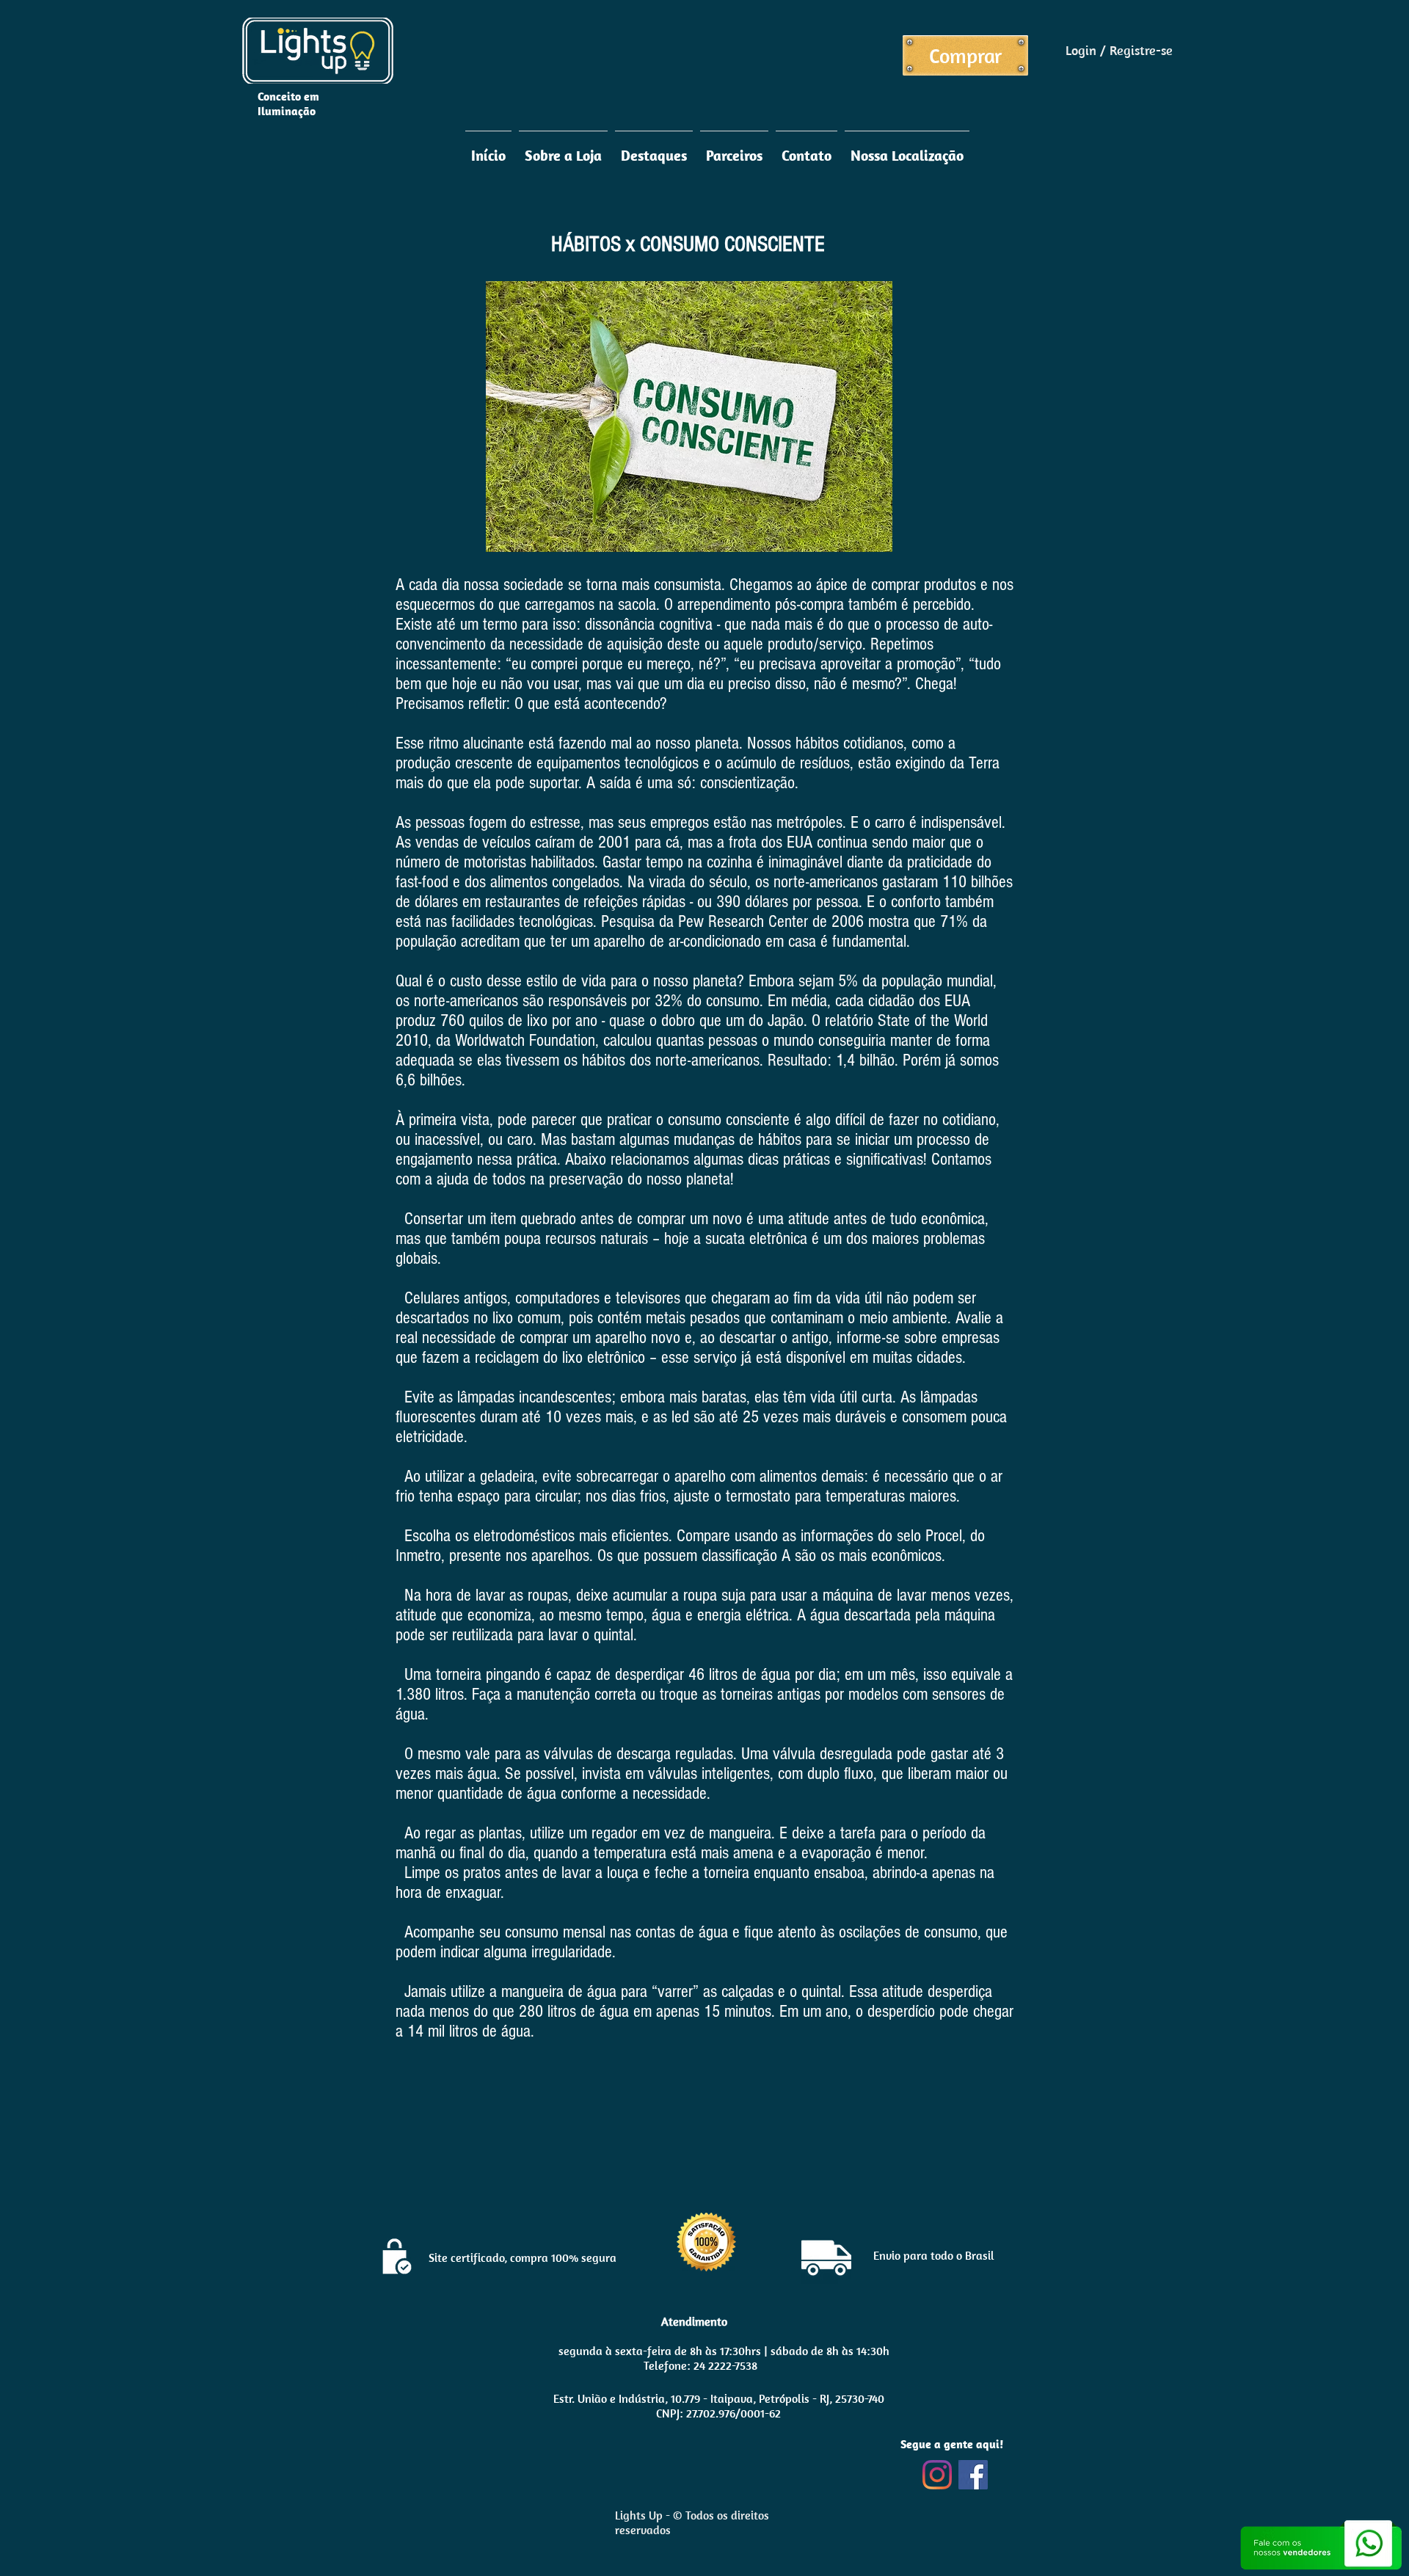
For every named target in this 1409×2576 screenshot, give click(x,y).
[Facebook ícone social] (973, 2475)
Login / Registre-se (1119, 50)
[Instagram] (937, 2475)
